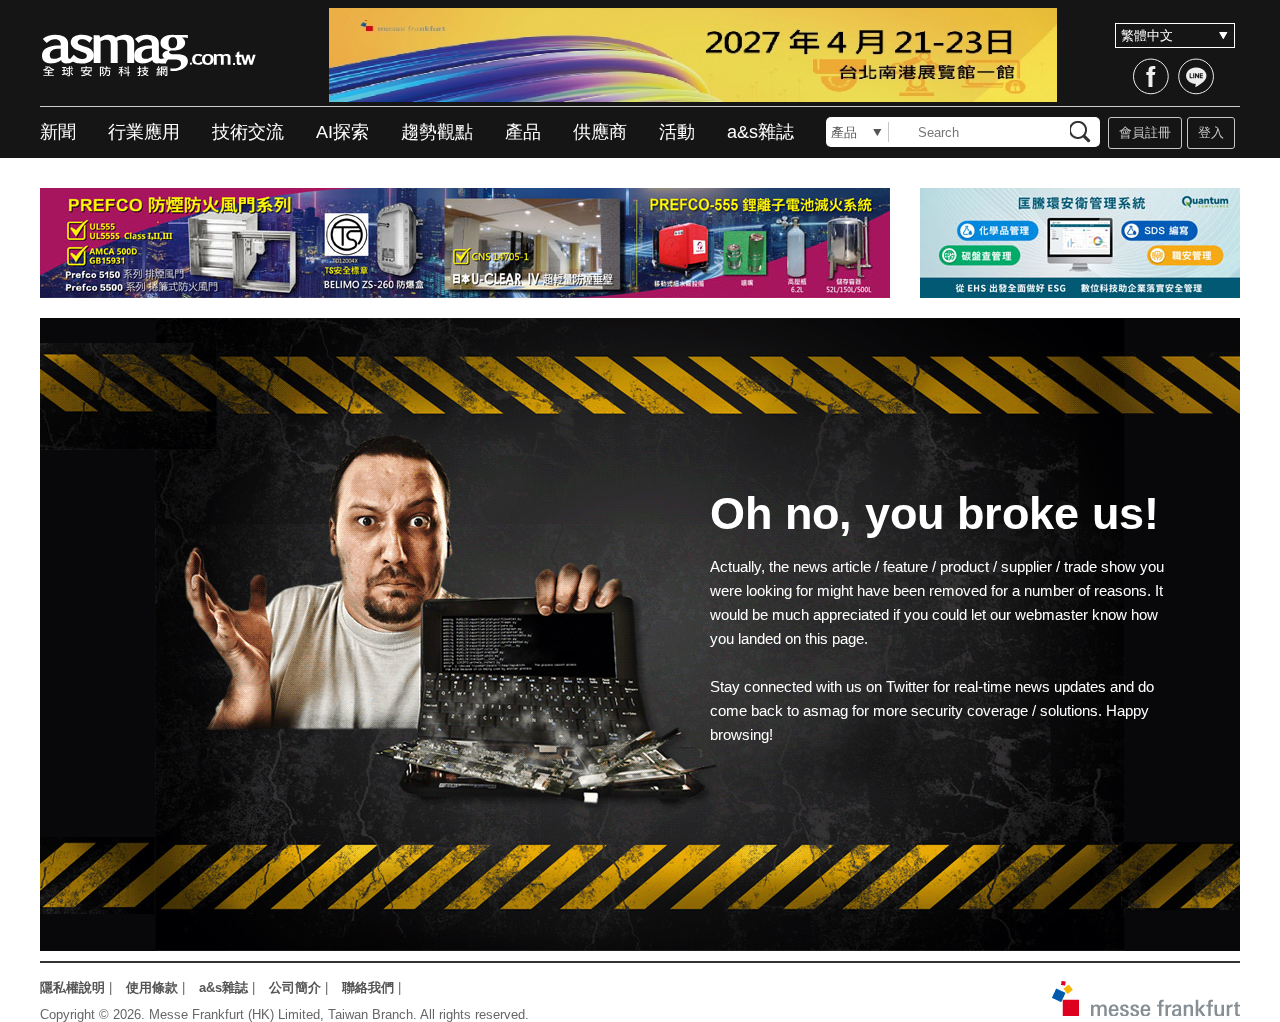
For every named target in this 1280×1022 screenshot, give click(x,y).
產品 (523, 132)
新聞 (58, 132)
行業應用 (144, 132)
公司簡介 (295, 987)
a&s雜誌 (760, 132)
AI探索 (342, 132)
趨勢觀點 (437, 132)
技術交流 (248, 132)
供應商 (600, 132)
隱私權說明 (72, 987)
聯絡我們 (368, 987)
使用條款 (152, 987)
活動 (677, 132)
